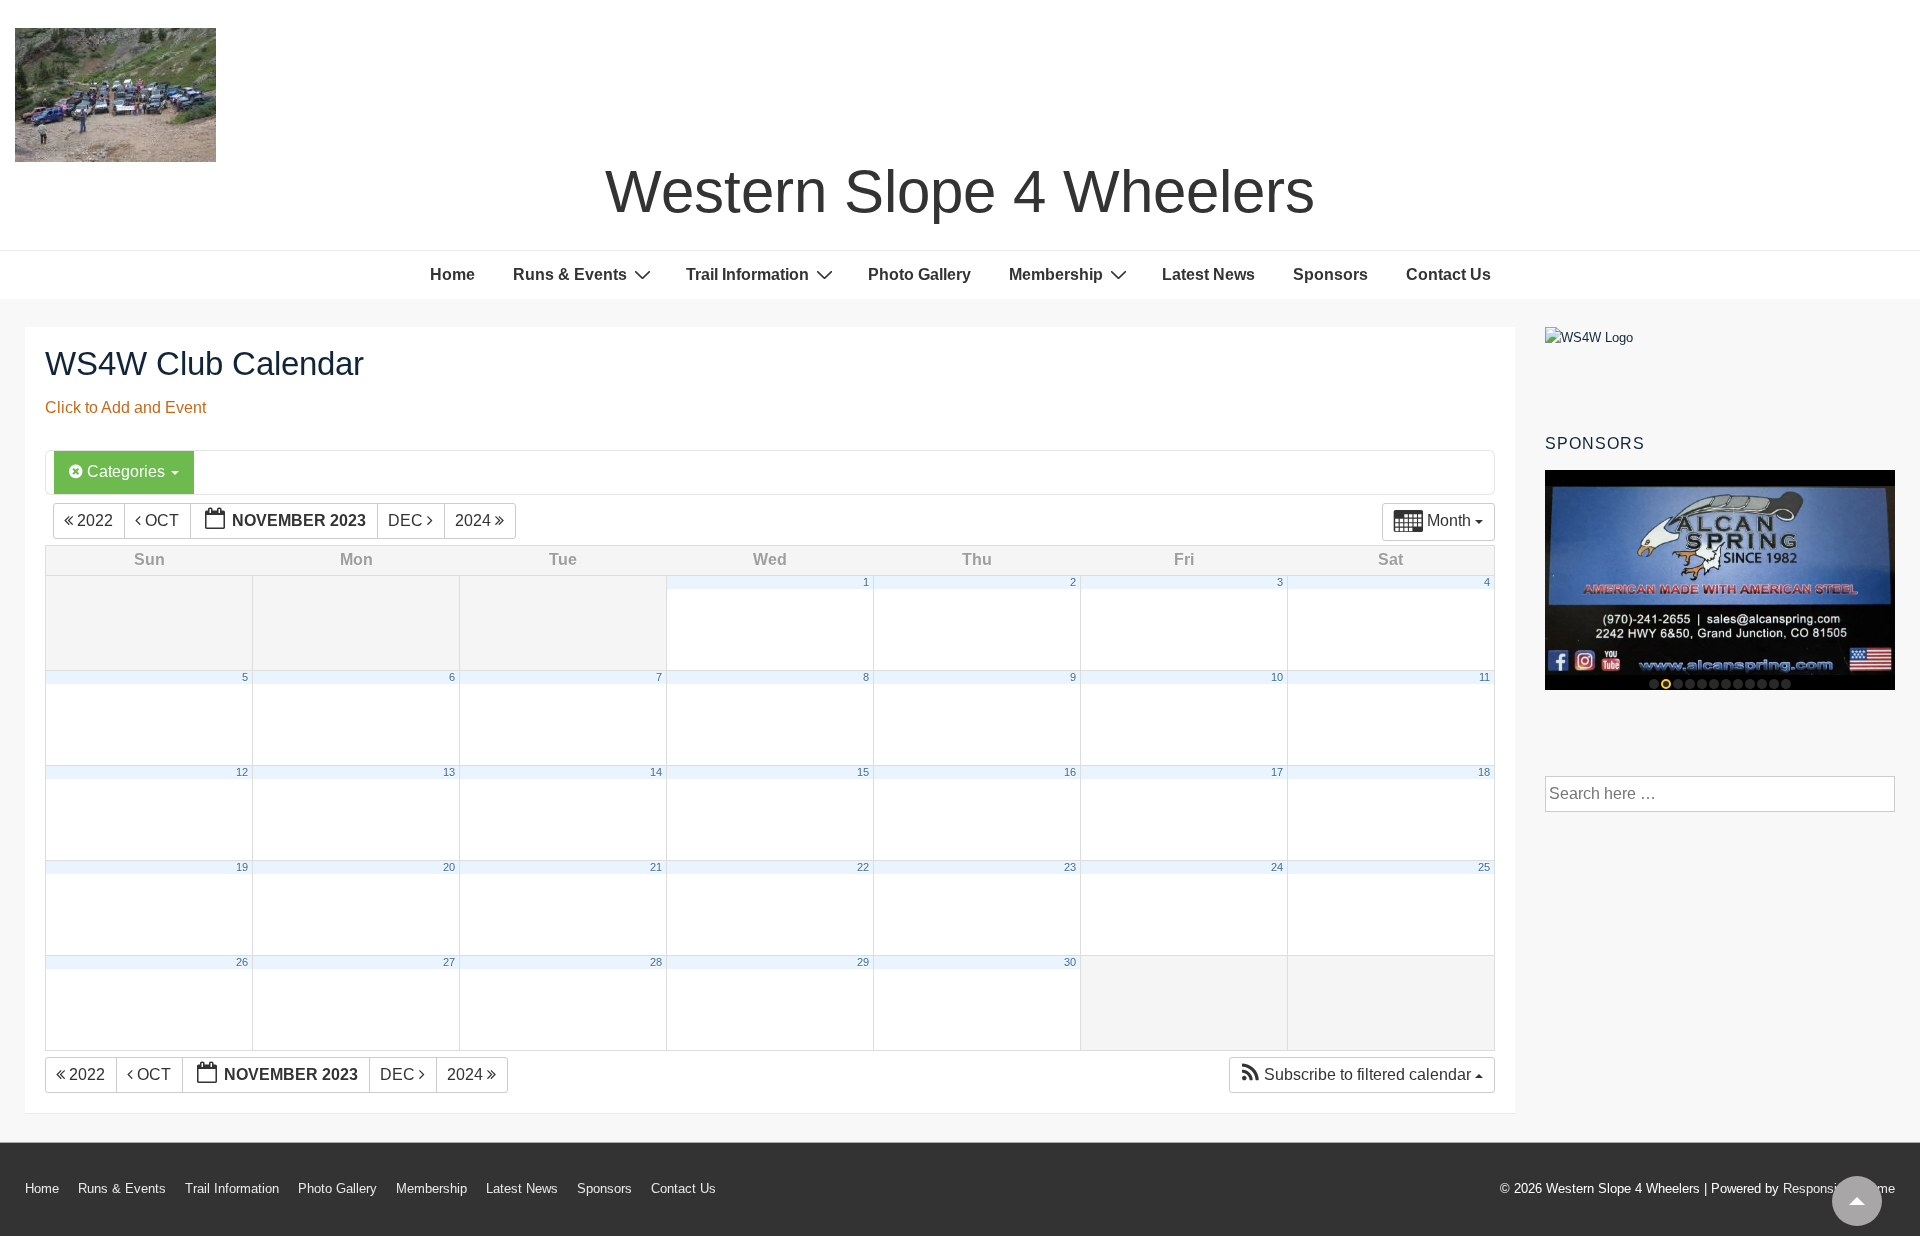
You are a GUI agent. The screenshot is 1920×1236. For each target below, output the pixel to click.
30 (1070, 962)
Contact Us (1448, 274)
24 (1277, 867)
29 (863, 962)
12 (242, 772)
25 (1484, 867)
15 (863, 772)
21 (656, 867)
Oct (162, 520)
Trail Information (747, 274)
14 (656, 772)
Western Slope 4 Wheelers (960, 191)
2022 (95, 520)
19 (242, 867)
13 (449, 772)
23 (1070, 867)
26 (242, 962)
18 (1484, 772)
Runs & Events (570, 274)
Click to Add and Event (125, 407)
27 (449, 962)
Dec (407, 520)
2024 (475, 520)
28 (656, 962)
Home (452, 274)
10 (1277, 677)
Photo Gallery (919, 274)
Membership (1056, 274)
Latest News (1208, 274)
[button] (1361, 1075)
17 (1277, 772)
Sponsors (1330, 274)
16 (1070, 772)
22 (863, 867)
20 (449, 867)
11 (1484, 677)
